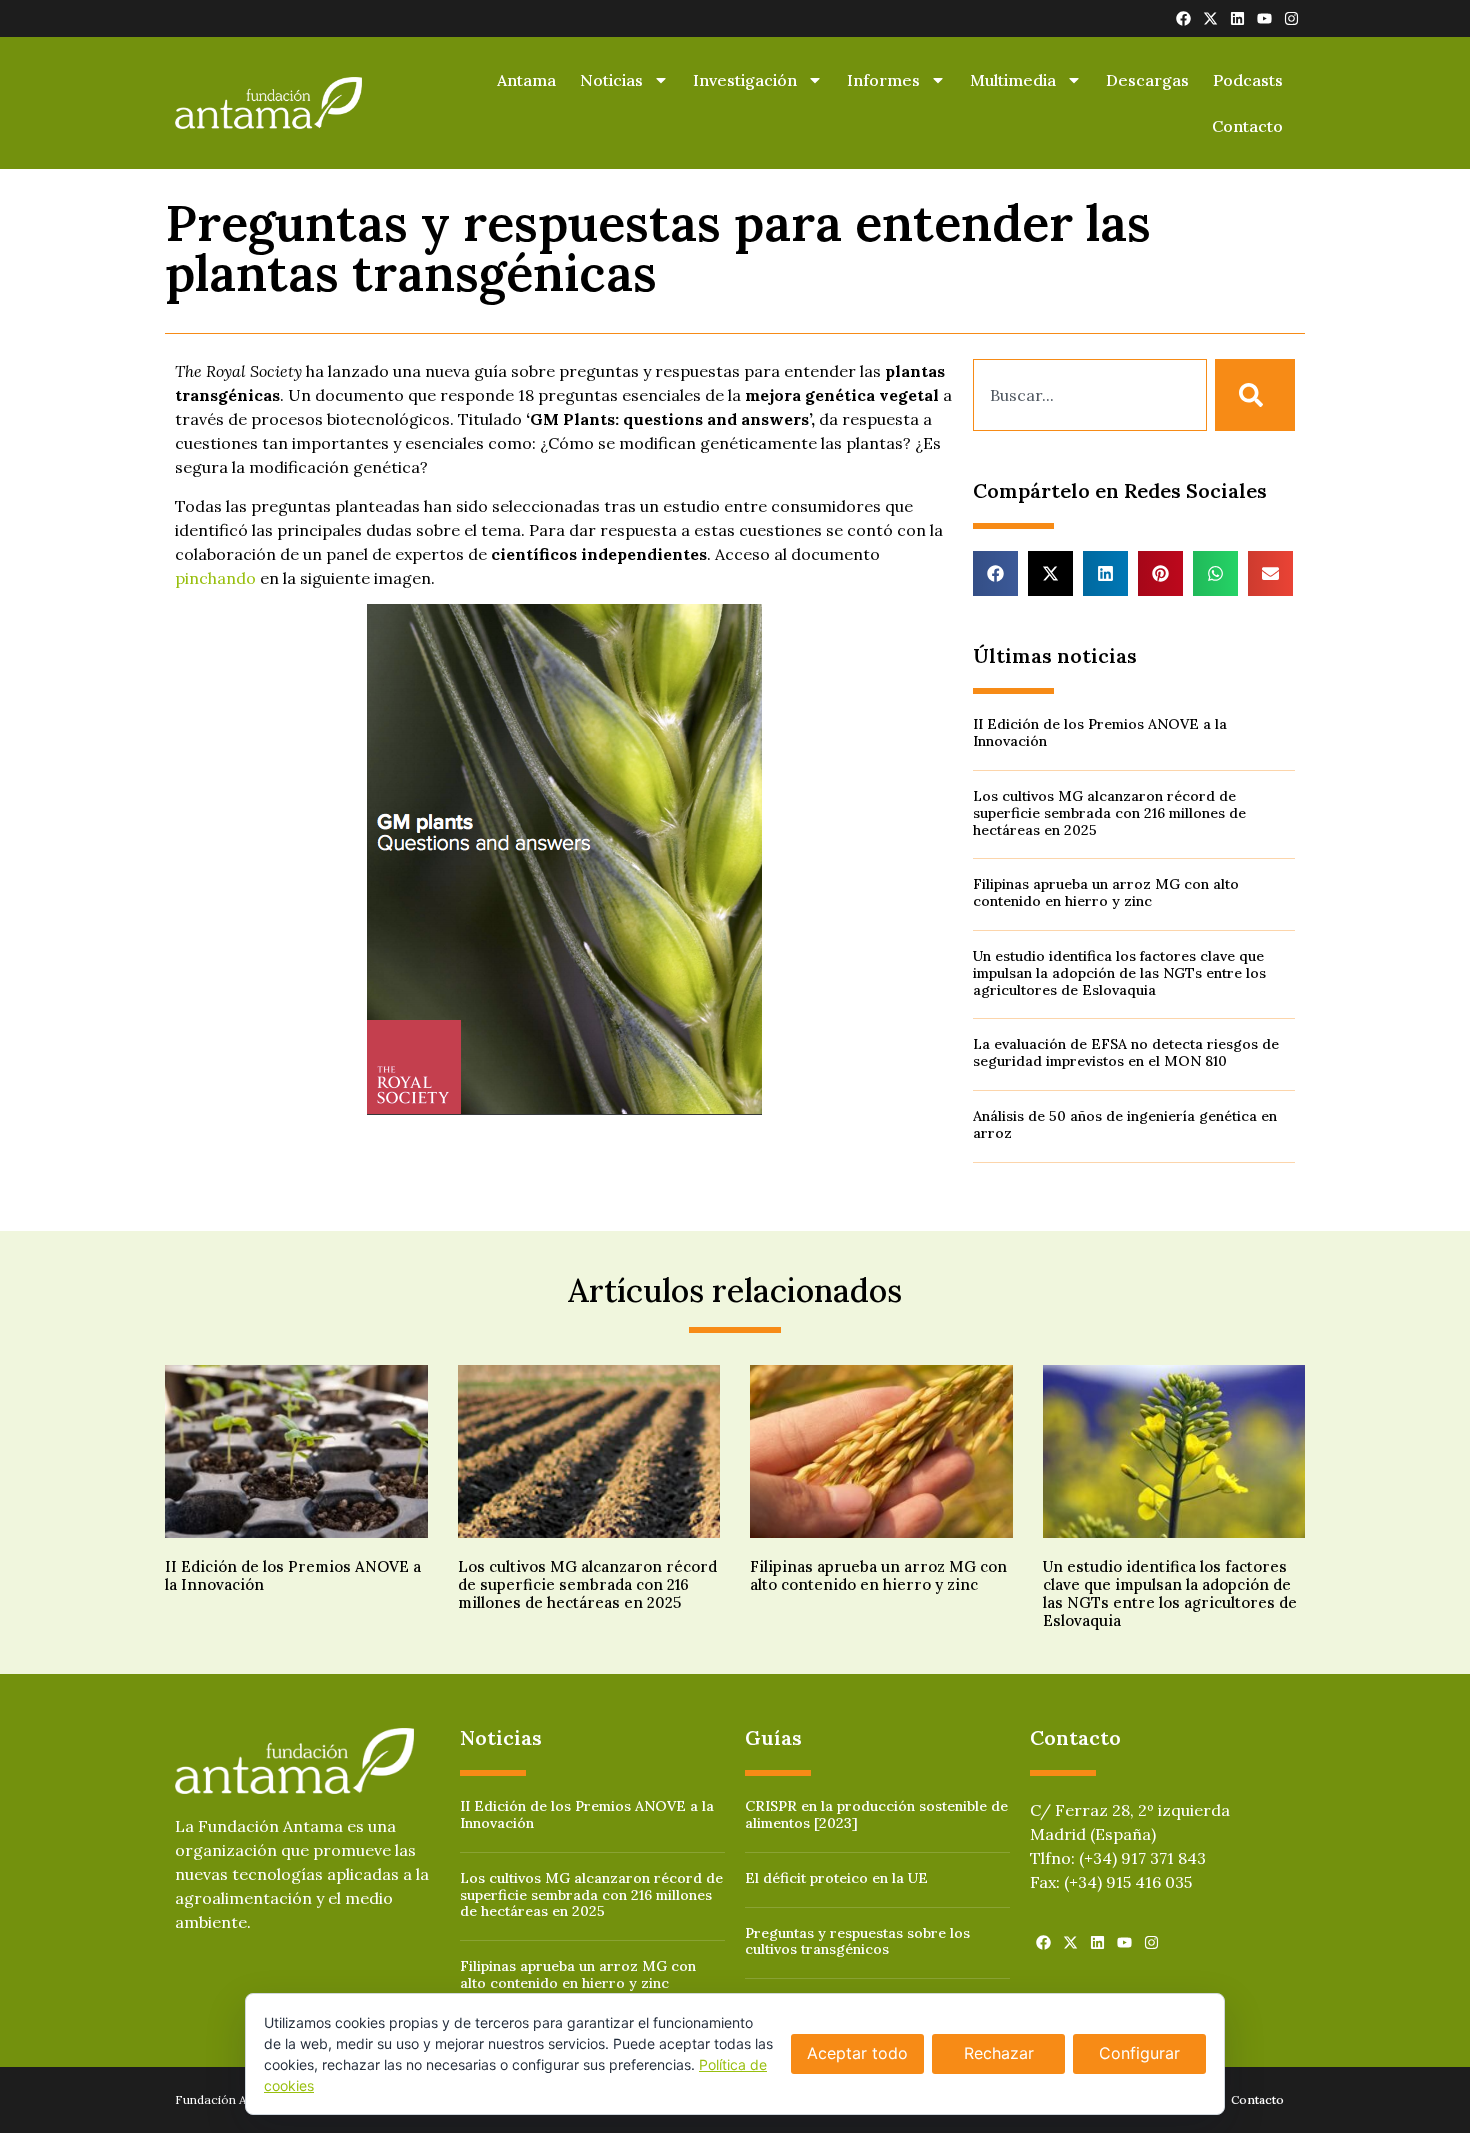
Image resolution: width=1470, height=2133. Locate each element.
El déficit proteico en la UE (836, 1878)
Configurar (1139, 2053)
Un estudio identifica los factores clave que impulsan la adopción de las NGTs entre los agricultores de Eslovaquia (1119, 973)
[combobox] (1090, 395)
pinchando (215, 578)
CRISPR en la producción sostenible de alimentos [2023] (876, 1814)
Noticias (611, 80)
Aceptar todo (857, 2053)
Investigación (745, 80)
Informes (883, 80)
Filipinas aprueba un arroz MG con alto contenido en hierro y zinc (1106, 892)
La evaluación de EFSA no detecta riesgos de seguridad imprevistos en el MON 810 (1126, 1052)
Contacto (1247, 126)
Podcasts (1248, 80)
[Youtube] (1264, 18)
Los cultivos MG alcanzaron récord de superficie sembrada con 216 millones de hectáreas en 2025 (1109, 813)
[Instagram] (1291, 18)
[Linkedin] (1237, 18)
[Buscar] (1255, 395)
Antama (526, 80)
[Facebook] (1183, 18)
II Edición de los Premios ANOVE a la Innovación (1100, 732)
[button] (995, 573)
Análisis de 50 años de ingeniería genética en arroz (1125, 1124)
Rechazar (999, 2053)
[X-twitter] (1210, 18)
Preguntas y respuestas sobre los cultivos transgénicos (857, 1941)
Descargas (1147, 80)
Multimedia (1013, 80)
